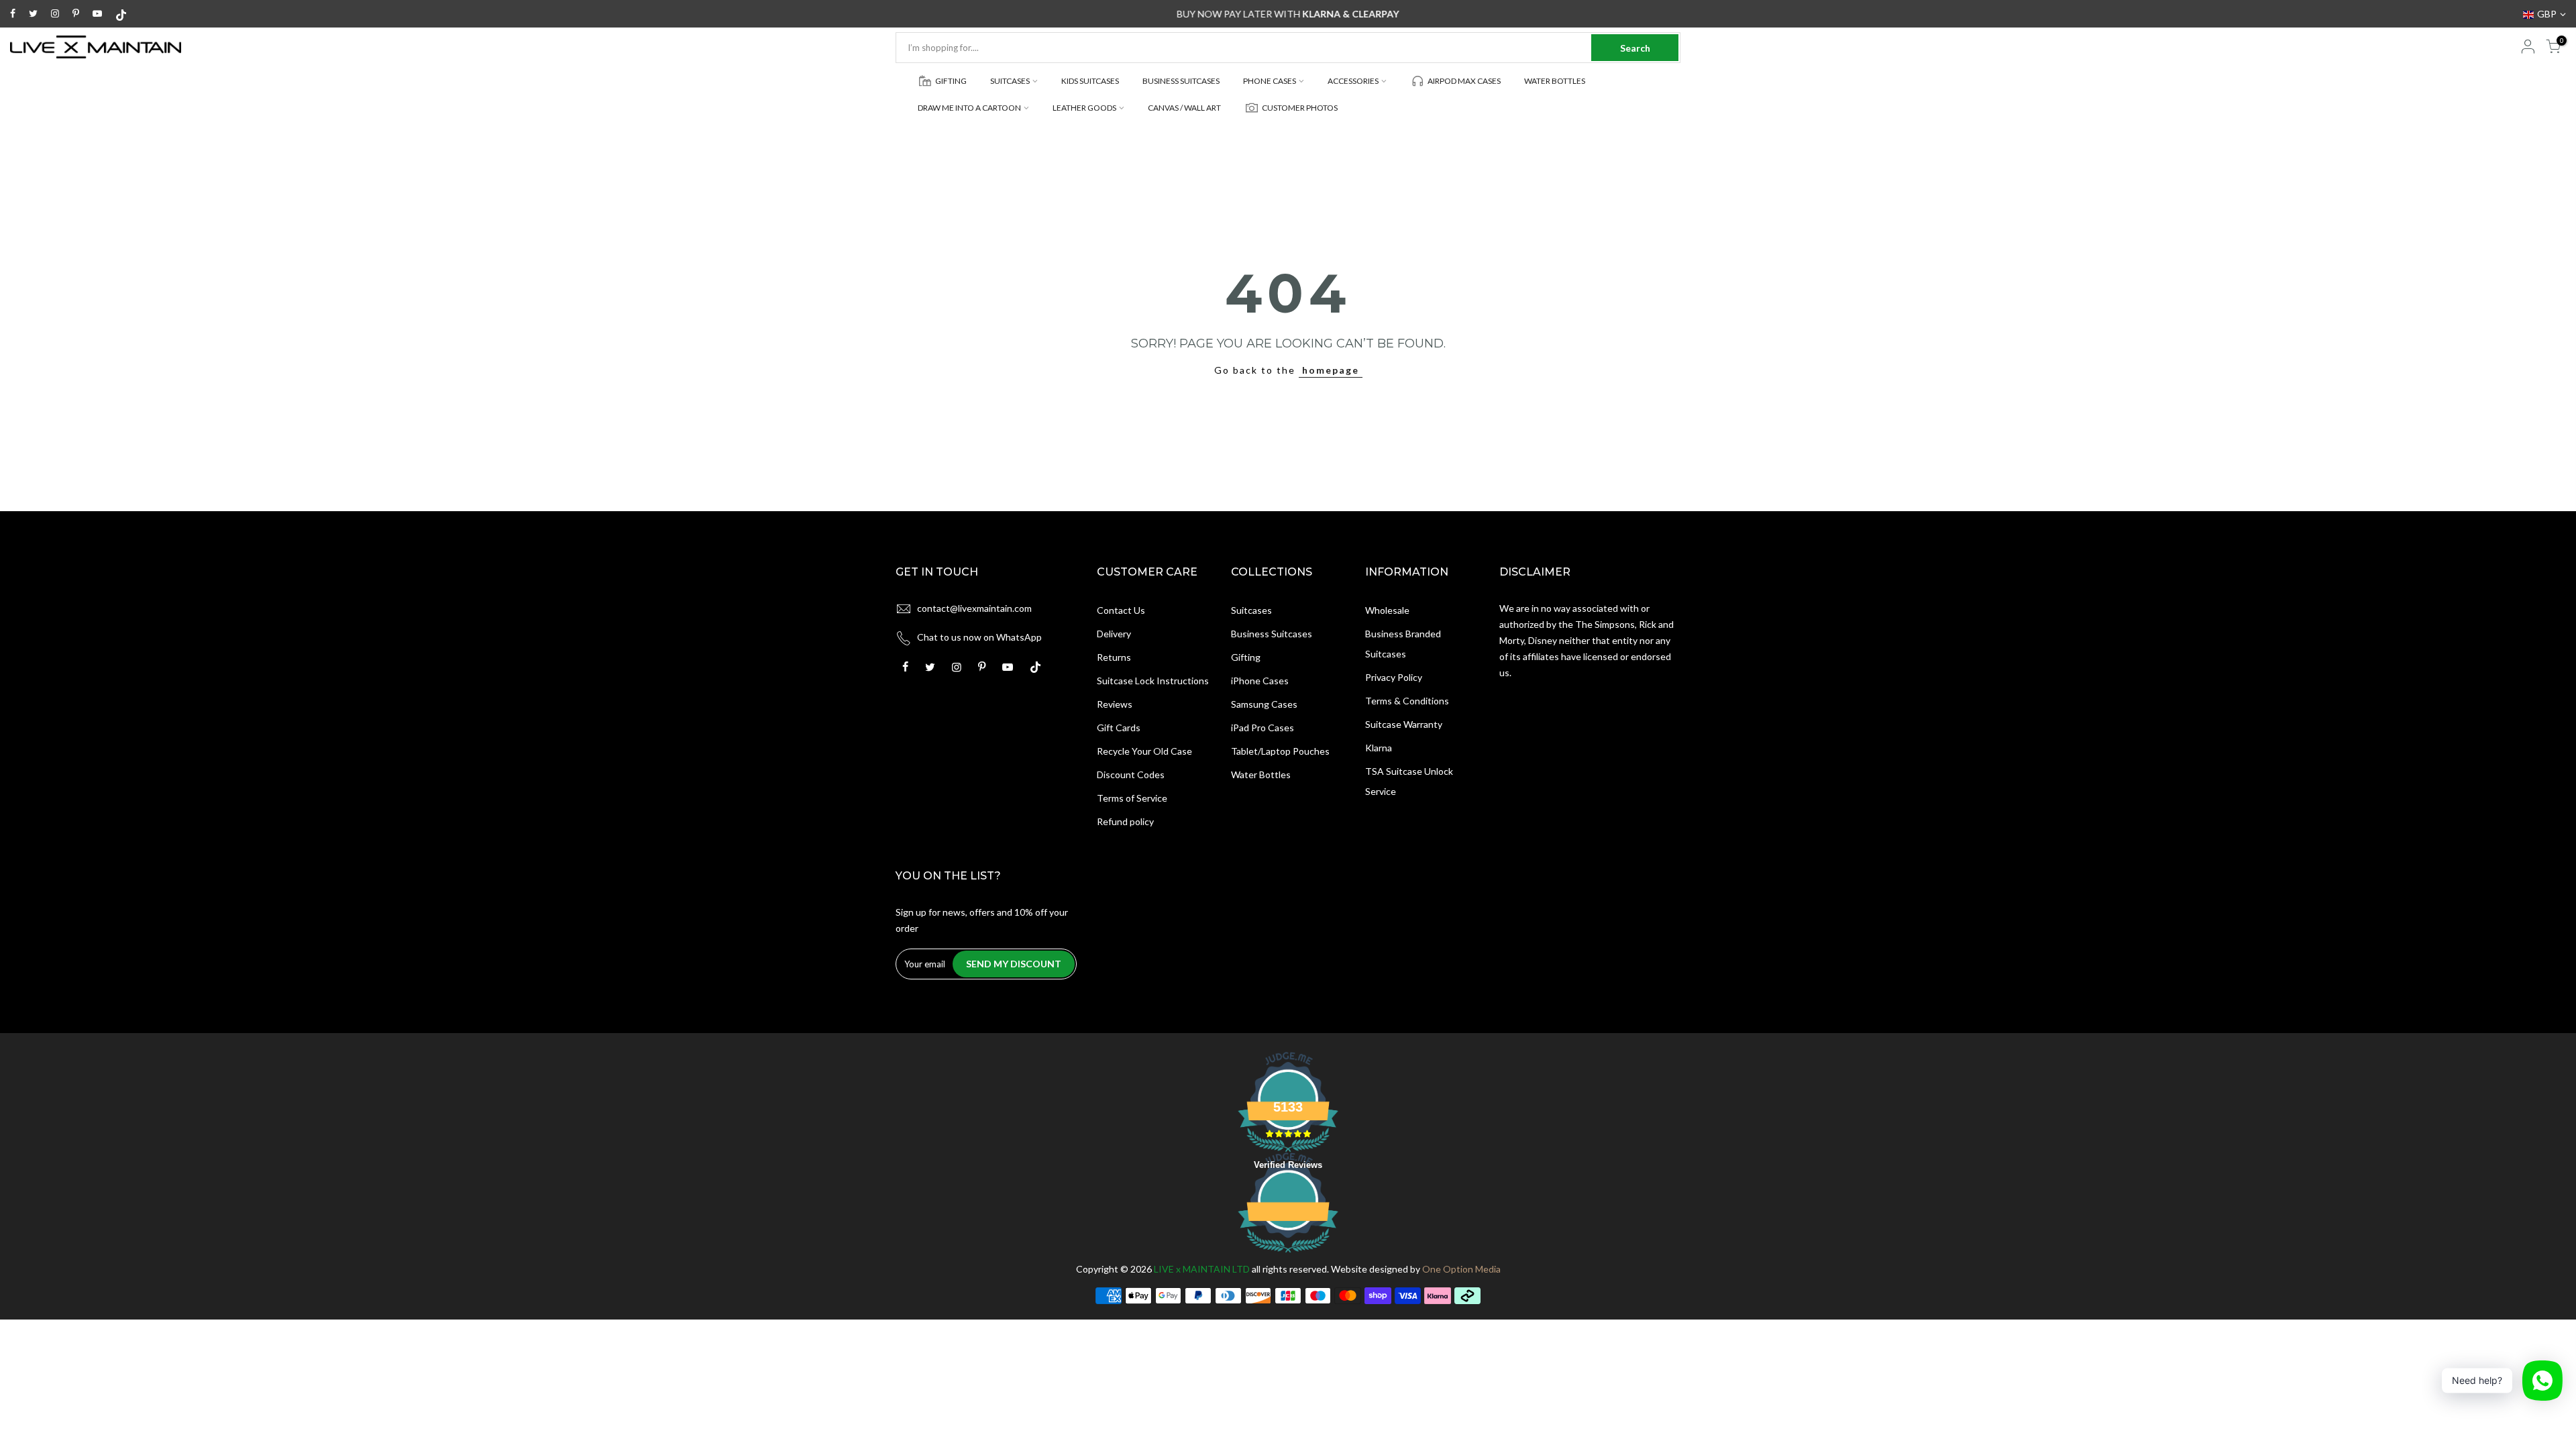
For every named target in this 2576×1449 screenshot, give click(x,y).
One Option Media (1461, 1269)
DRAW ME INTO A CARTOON (969, 108)
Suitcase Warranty (1404, 724)
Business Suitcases (1272, 634)
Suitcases (1251, 610)
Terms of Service (1132, 798)
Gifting (1246, 657)
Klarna (1379, 748)
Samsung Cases (1264, 704)
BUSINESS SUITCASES (1181, 81)
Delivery (1114, 634)
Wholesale (1387, 610)
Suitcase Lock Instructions (1153, 681)
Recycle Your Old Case (1144, 751)
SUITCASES (1010, 81)
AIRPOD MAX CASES (1464, 81)
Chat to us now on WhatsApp (979, 637)
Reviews (1115, 704)
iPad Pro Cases (1263, 728)
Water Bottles (1261, 774)
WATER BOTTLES (1555, 81)
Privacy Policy (1394, 677)
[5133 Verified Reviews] (1288, 1255)
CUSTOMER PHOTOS (1300, 108)
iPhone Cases (1260, 681)
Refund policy (1125, 821)
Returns (1114, 657)
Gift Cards (1119, 728)
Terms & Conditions (1407, 701)
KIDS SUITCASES (1090, 81)
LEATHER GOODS (1084, 108)
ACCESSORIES (1353, 81)
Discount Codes (1131, 774)
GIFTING (951, 81)
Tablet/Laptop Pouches (1280, 751)
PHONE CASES (1270, 81)
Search (1635, 48)
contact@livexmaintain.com (974, 608)
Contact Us (1121, 610)
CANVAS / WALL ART (1184, 108)
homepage (1331, 370)
